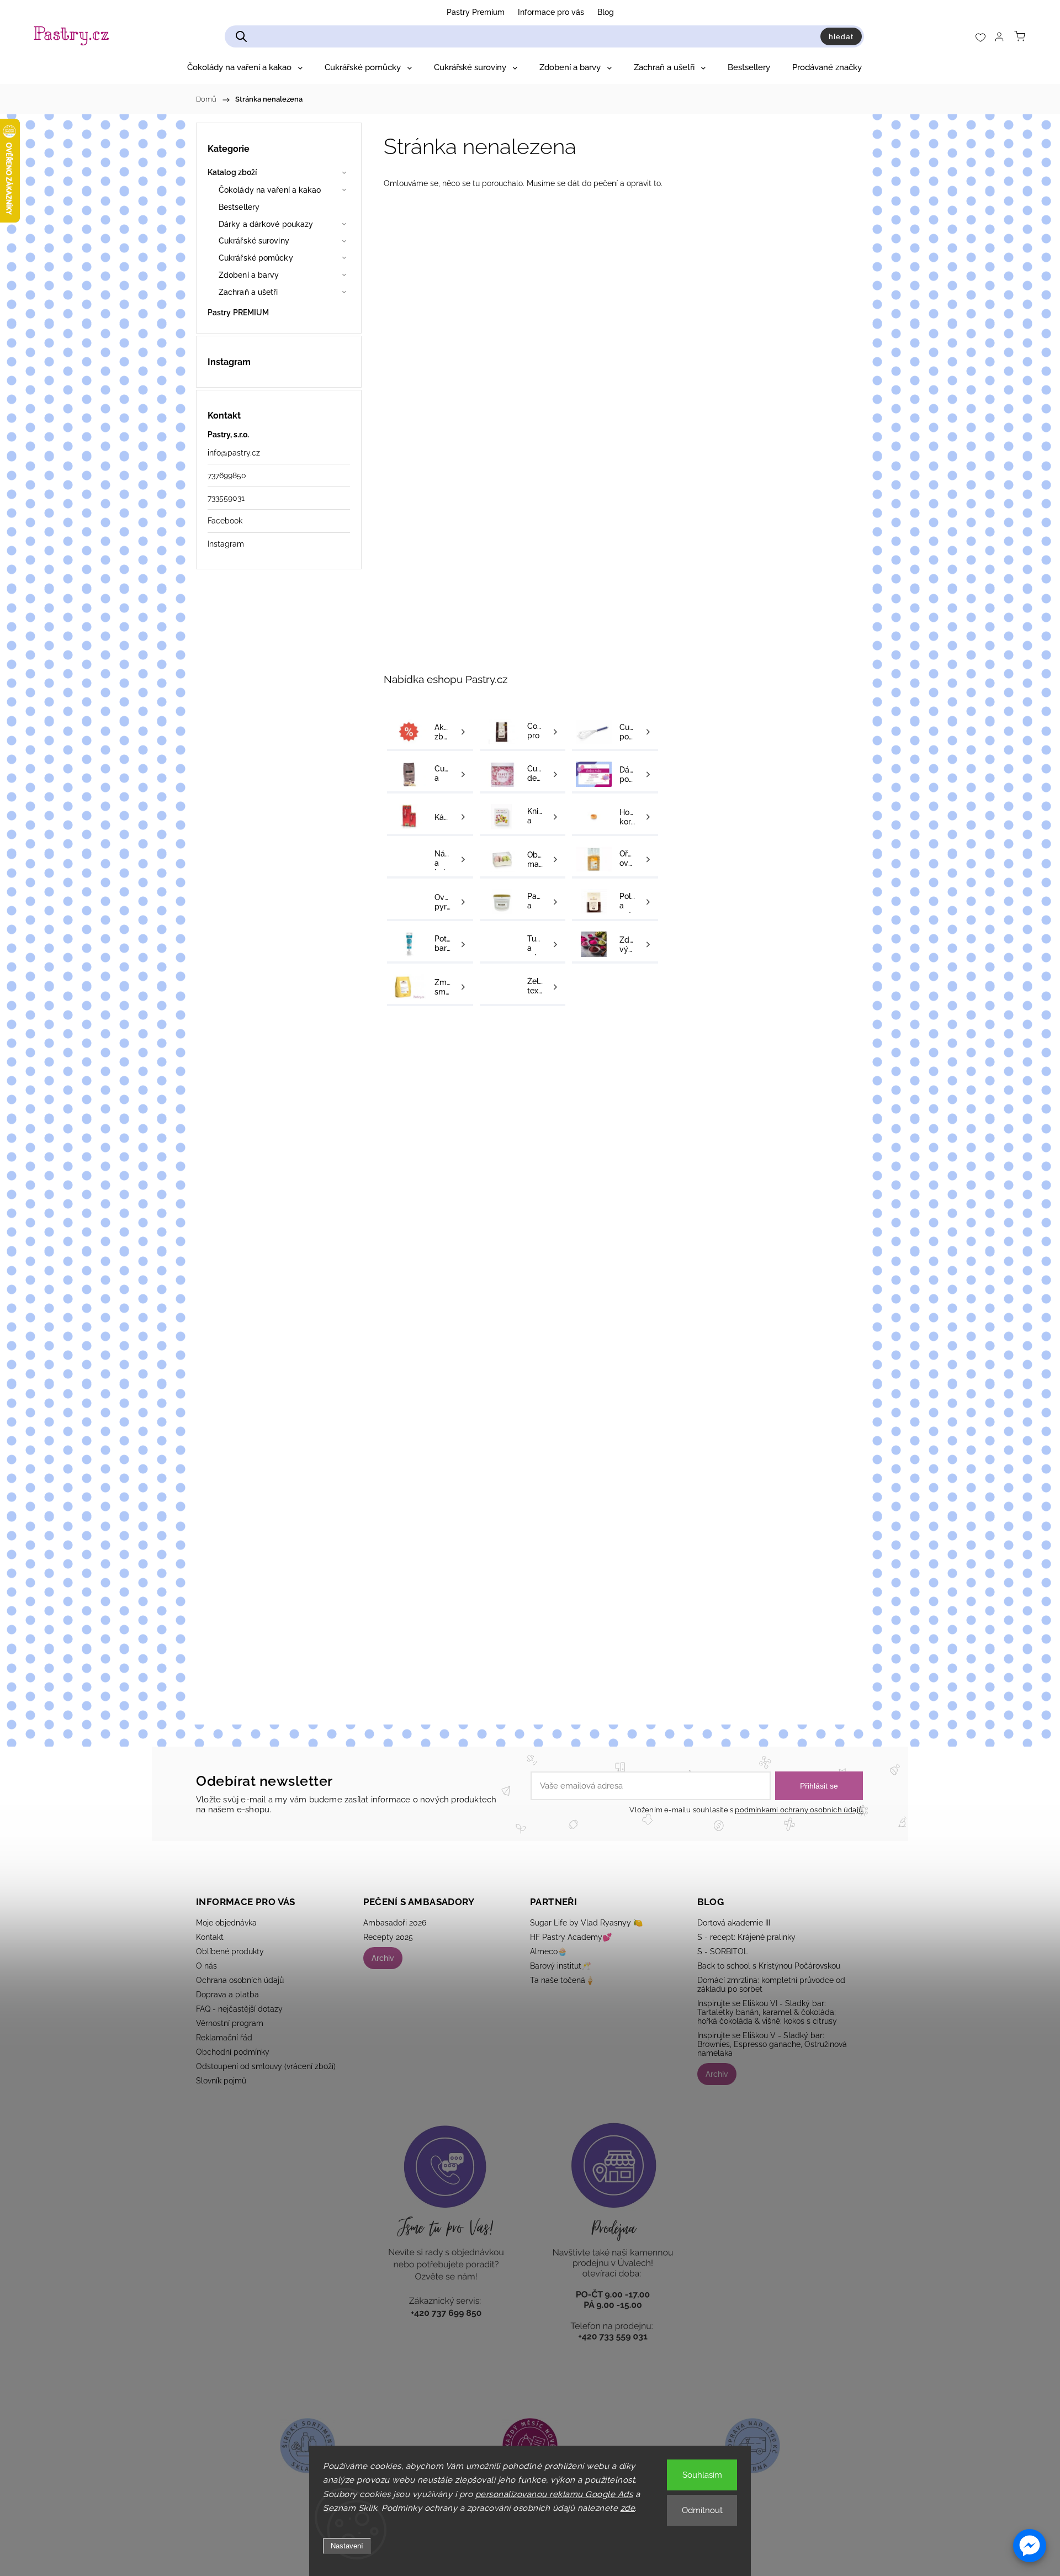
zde (628, 2508)
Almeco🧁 (548, 1951)
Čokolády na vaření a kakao (270, 190)
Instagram (226, 544)
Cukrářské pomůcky (256, 258)
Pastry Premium (476, 12)
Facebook (225, 521)
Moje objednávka (226, 1923)
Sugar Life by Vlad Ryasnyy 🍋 (586, 1923)
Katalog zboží (232, 172)
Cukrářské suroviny (254, 241)
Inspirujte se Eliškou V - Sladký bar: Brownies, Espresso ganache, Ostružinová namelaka (772, 2044)
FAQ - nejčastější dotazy (239, 2009)
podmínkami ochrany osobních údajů (799, 1810)
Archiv (383, 1958)
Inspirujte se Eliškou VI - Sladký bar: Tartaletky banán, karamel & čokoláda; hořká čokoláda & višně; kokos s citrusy (767, 2012)
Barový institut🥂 (560, 1966)
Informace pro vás (551, 12)
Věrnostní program (230, 2023)
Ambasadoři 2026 (395, 1923)
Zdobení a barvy (249, 275)
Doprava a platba (227, 1995)
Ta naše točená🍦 (562, 1980)
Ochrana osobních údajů (240, 1980)
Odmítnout (702, 2510)
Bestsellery (239, 207)
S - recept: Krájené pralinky (746, 1937)
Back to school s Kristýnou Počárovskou (769, 1966)
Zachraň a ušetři (248, 292)
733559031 (226, 498)
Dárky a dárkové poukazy (266, 224)
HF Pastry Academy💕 (571, 1937)
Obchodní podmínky (233, 2052)
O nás (206, 1966)
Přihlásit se (819, 1786)
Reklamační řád (224, 2038)
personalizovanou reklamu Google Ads (554, 2494)
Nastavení (347, 2546)
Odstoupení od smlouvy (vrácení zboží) (266, 2066)
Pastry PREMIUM (238, 313)
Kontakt (210, 1937)
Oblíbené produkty (230, 1951)
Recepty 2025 (388, 1937)
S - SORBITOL (723, 1951)
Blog (606, 12)
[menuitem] (245, 67)
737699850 (227, 475)
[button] (1030, 2546)
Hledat (841, 36)
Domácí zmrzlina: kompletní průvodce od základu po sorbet (771, 1985)
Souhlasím (702, 2475)
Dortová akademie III (734, 1923)
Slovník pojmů (221, 2081)
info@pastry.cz (234, 453)
